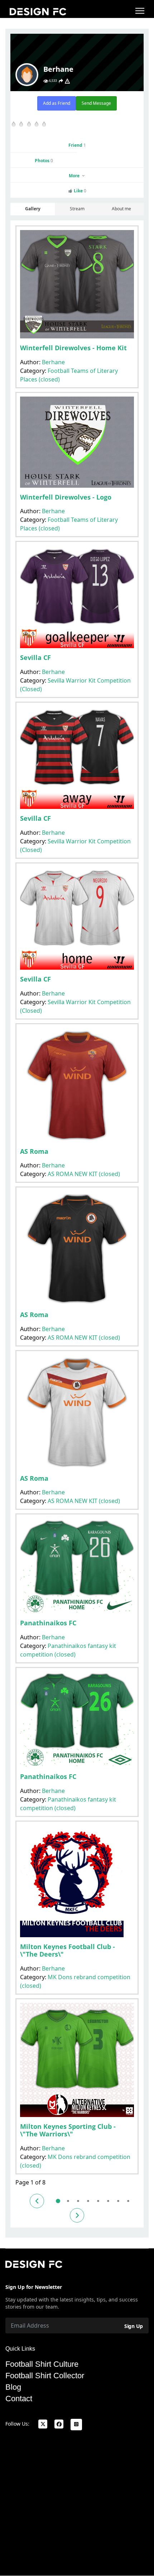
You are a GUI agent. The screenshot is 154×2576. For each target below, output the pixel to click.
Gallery (33, 209)
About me (121, 209)
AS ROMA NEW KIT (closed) (84, 1174)
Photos (44, 161)
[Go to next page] (77, 2215)
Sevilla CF (35, 657)
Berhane (53, 362)
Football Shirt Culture (42, 2364)
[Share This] (61, 81)
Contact (19, 2399)
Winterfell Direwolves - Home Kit (73, 348)
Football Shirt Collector (45, 2376)
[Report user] (67, 81)
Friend (77, 145)
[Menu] (140, 11)
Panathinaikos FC (48, 1623)
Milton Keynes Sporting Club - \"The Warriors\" (68, 2130)
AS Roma (34, 1151)
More (75, 176)
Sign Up (134, 2326)
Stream (77, 209)
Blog (13, 2387)
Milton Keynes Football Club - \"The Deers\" (68, 1950)
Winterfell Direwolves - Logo (66, 497)
